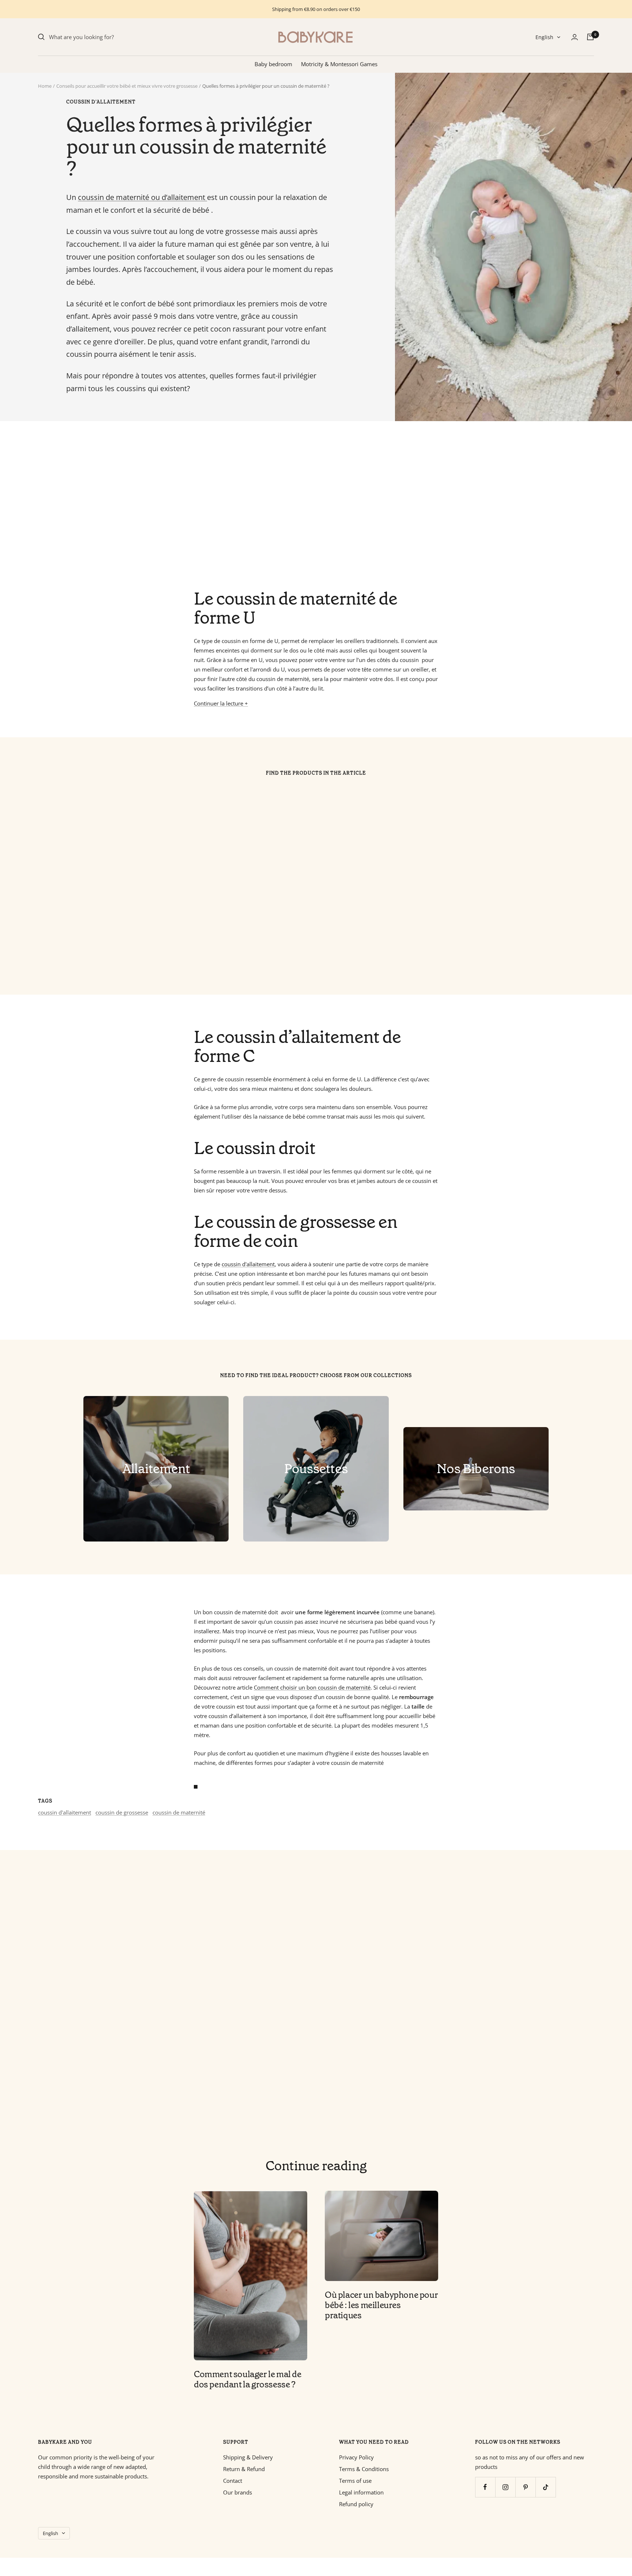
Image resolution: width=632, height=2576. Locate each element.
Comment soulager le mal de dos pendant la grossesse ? (248, 2379)
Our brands (238, 2492)
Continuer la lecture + (221, 703)
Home (45, 86)
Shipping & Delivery (248, 2457)
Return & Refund (244, 2469)
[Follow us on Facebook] (485, 2487)
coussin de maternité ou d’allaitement (142, 197)
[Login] (575, 37)
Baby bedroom (273, 64)
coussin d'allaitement (101, 102)
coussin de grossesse (122, 1812)
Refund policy (356, 2504)
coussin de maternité (179, 1812)
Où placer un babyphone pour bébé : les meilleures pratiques (381, 2305)
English (544, 37)
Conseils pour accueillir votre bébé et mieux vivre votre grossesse (127, 86)
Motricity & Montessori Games (339, 64)
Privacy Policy (356, 2457)
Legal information (361, 2492)
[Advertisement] (257, 505)
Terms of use (355, 2481)
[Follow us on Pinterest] (525, 2487)
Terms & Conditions (364, 2469)
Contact (233, 2481)
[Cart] (590, 37)
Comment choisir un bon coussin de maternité (312, 1687)
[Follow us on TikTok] (546, 2487)
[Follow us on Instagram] (505, 2487)
